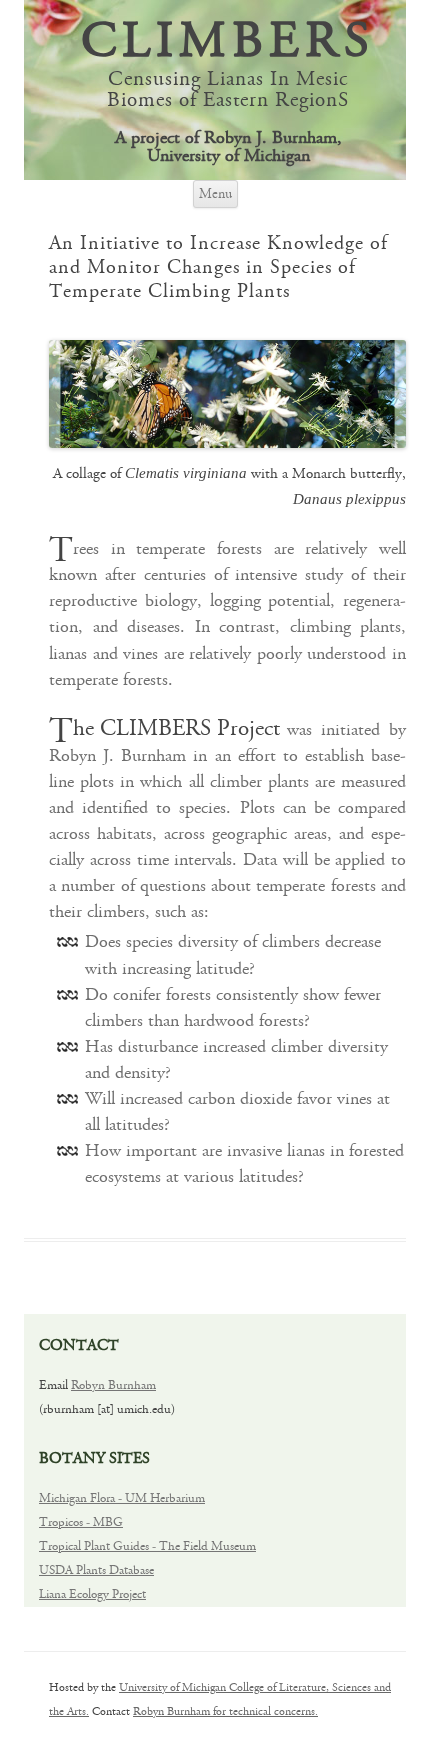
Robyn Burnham (113, 1385)
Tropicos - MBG (81, 1522)
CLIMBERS (228, 43)
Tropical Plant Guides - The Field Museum (147, 1546)
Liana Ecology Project (92, 1594)
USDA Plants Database (96, 1570)
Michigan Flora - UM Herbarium (122, 1498)
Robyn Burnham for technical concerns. (225, 1711)
